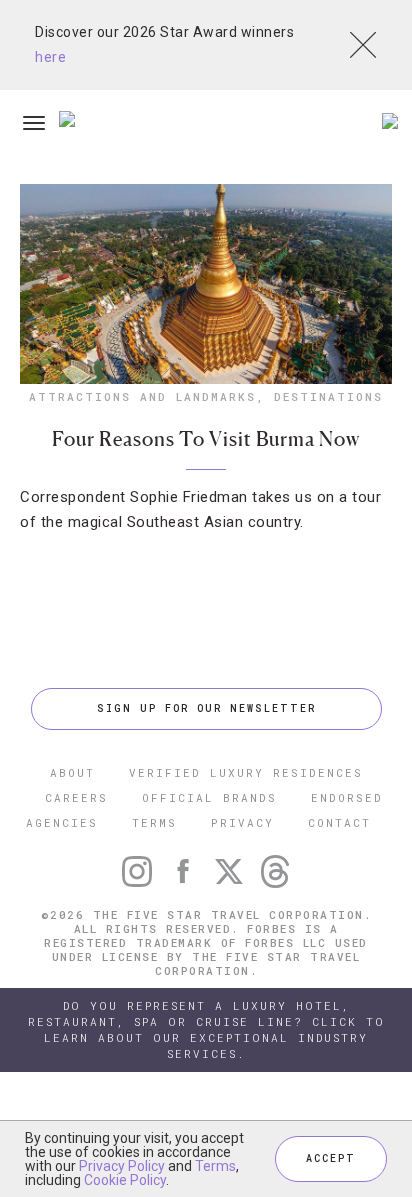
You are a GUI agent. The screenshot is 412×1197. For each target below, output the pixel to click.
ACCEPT (331, 1158)
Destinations (328, 396)
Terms (215, 1166)
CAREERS (76, 797)
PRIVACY (242, 822)
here (50, 57)
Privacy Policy (122, 1166)
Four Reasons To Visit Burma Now (206, 439)
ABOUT (72, 772)
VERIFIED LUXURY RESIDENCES (246, 772)
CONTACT (339, 822)
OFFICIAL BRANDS (209, 797)
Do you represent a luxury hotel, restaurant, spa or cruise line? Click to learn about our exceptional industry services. (206, 1029)
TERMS (154, 822)
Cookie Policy (125, 1180)
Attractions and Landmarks (142, 396)
